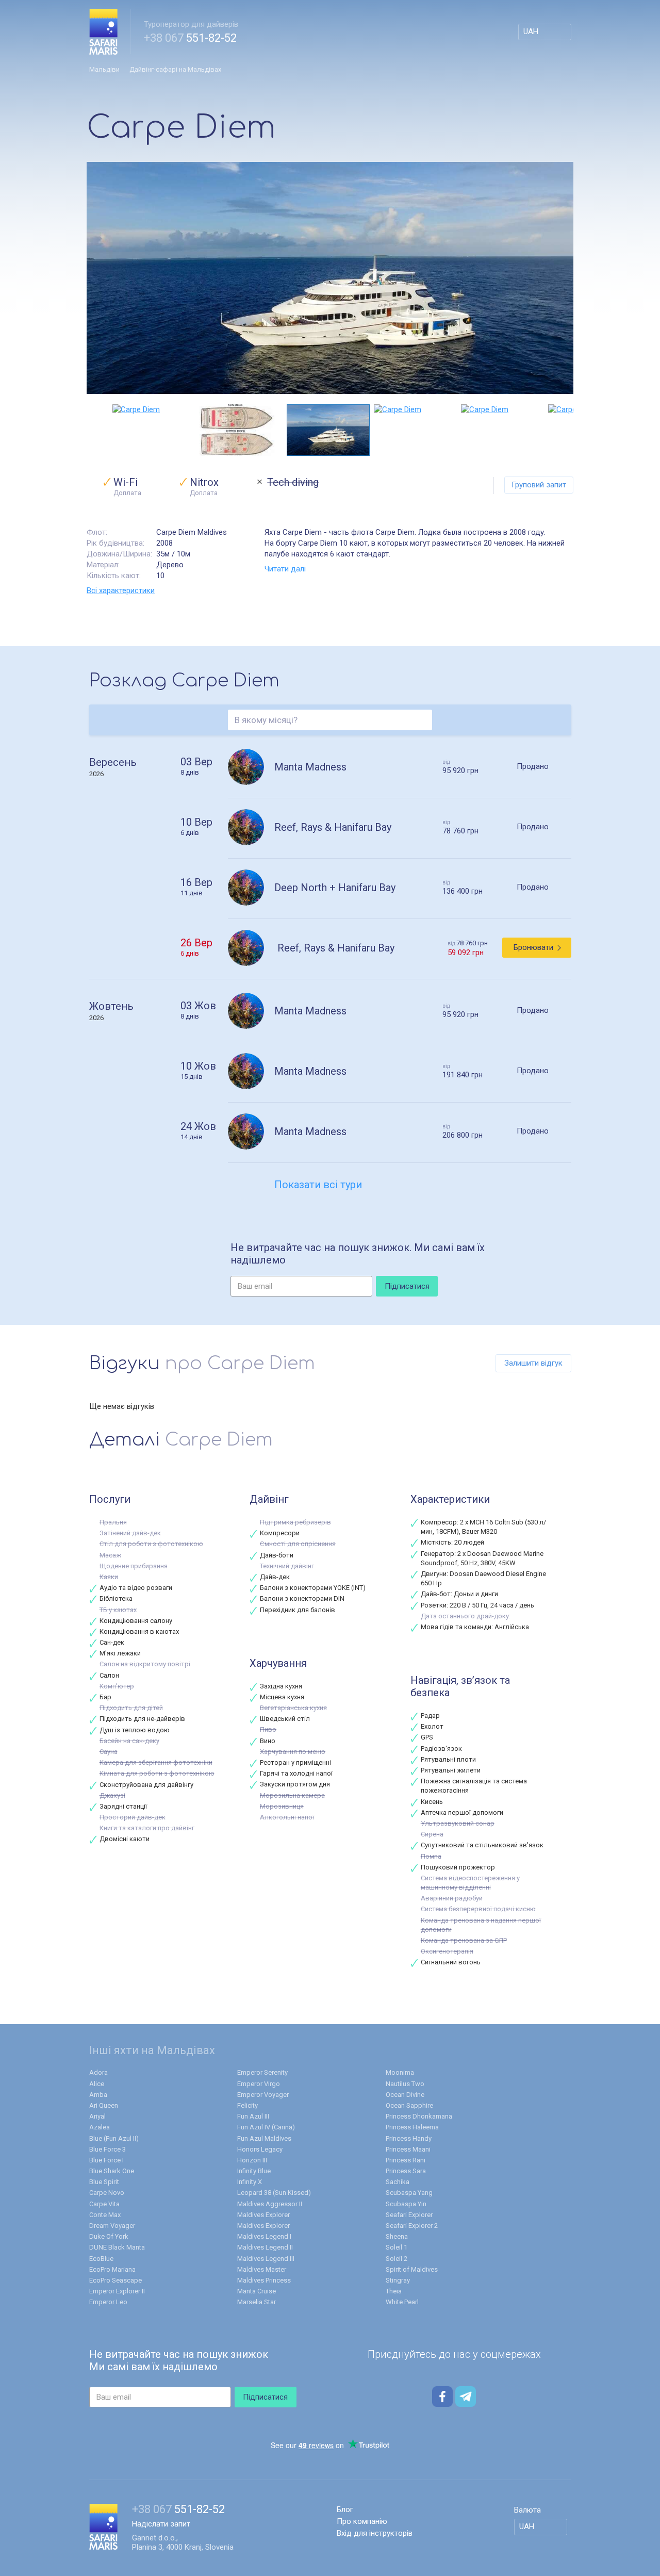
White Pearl (402, 2302)
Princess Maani (408, 2149)
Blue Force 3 (108, 2149)
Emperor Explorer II (117, 2291)
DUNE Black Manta (117, 2247)
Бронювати (533, 947)
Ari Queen (104, 2105)
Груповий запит (539, 485)
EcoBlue (101, 2259)
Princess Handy (409, 2138)
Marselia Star (257, 2302)
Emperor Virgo (259, 2084)
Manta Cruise (257, 2291)
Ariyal (97, 2116)
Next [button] (568, 430)
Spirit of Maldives (412, 2269)
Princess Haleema (412, 2127)
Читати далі (285, 569)
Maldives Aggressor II (270, 2204)
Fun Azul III (253, 2116)
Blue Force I (106, 2160)
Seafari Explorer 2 (412, 2226)
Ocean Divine (405, 2095)
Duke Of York (109, 2236)
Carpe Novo (107, 2193)
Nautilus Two (405, 2084)
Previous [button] (92, 430)
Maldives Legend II (265, 2247)
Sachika (398, 2182)
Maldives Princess (264, 2280)
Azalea (100, 2127)
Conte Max (105, 2215)
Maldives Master (262, 2269)
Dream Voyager (112, 2226)
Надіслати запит (161, 2524)
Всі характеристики (121, 590)
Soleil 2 (397, 2259)
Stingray (398, 2280)
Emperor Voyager (263, 2095)
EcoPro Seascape (115, 2280)
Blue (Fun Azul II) (114, 2138)
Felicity (247, 2105)
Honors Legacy (260, 2149)
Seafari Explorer (409, 2215)
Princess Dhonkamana (419, 2116)
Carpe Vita (104, 2204)
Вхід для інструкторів (375, 2533)
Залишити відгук (533, 1363)
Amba (98, 2095)
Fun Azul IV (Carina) (266, 2127)
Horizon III (252, 2160)
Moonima (400, 2072)
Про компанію (362, 2521)
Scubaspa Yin (406, 2204)
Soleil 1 (397, 2247)
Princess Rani (406, 2160)
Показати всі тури (318, 1185)
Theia (394, 2291)
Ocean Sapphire (409, 2105)
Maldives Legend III (266, 2259)
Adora (98, 2072)
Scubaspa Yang (409, 2193)
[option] (330, 278)
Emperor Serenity (262, 2072)
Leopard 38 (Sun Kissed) (274, 2193)
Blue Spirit (104, 2182)
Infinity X (250, 2182)
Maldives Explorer (263, 2215)
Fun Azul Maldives (264, 2138)
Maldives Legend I (264, 2236)
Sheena (397, 2236)
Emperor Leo (108, 2302)
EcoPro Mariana (112, 2269)
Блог (345, 2509)
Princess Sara (406, 2171)
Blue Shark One (112, 2171)
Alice (97, 2084)
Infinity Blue (254, 2171)
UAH (531, 31)
